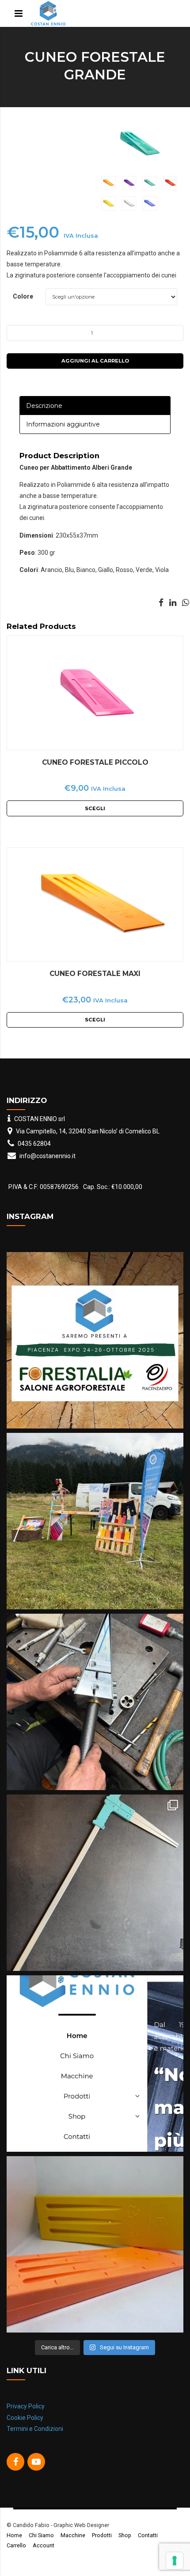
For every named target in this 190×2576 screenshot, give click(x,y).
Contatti (148, 2535)
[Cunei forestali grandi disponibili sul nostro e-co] (95, 2244)
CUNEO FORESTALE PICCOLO (95, 762)
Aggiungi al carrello (95, 361)
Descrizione (44, 406)
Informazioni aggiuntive (63, 424)
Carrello (16, 2545)
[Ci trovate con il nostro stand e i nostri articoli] (95, 1521)
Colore (23, 296)
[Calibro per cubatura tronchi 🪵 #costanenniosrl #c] (95, 1883)
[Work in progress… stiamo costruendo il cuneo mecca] (95, 1702)
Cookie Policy (25, 2418)
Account (44, 2545)
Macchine (73, 2535)
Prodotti (102, 2535)
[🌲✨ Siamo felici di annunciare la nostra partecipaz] (95, 1340)
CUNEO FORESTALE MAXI (95, 974)
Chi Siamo (41, 2535)
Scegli (95, 808)
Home (14, 2535)
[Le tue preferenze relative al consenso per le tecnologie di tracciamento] (175, 2561)
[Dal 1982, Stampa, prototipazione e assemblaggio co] (95, 2064)
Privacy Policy (26, 2406)
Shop (125, 2535)
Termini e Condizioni (35, 2429)
